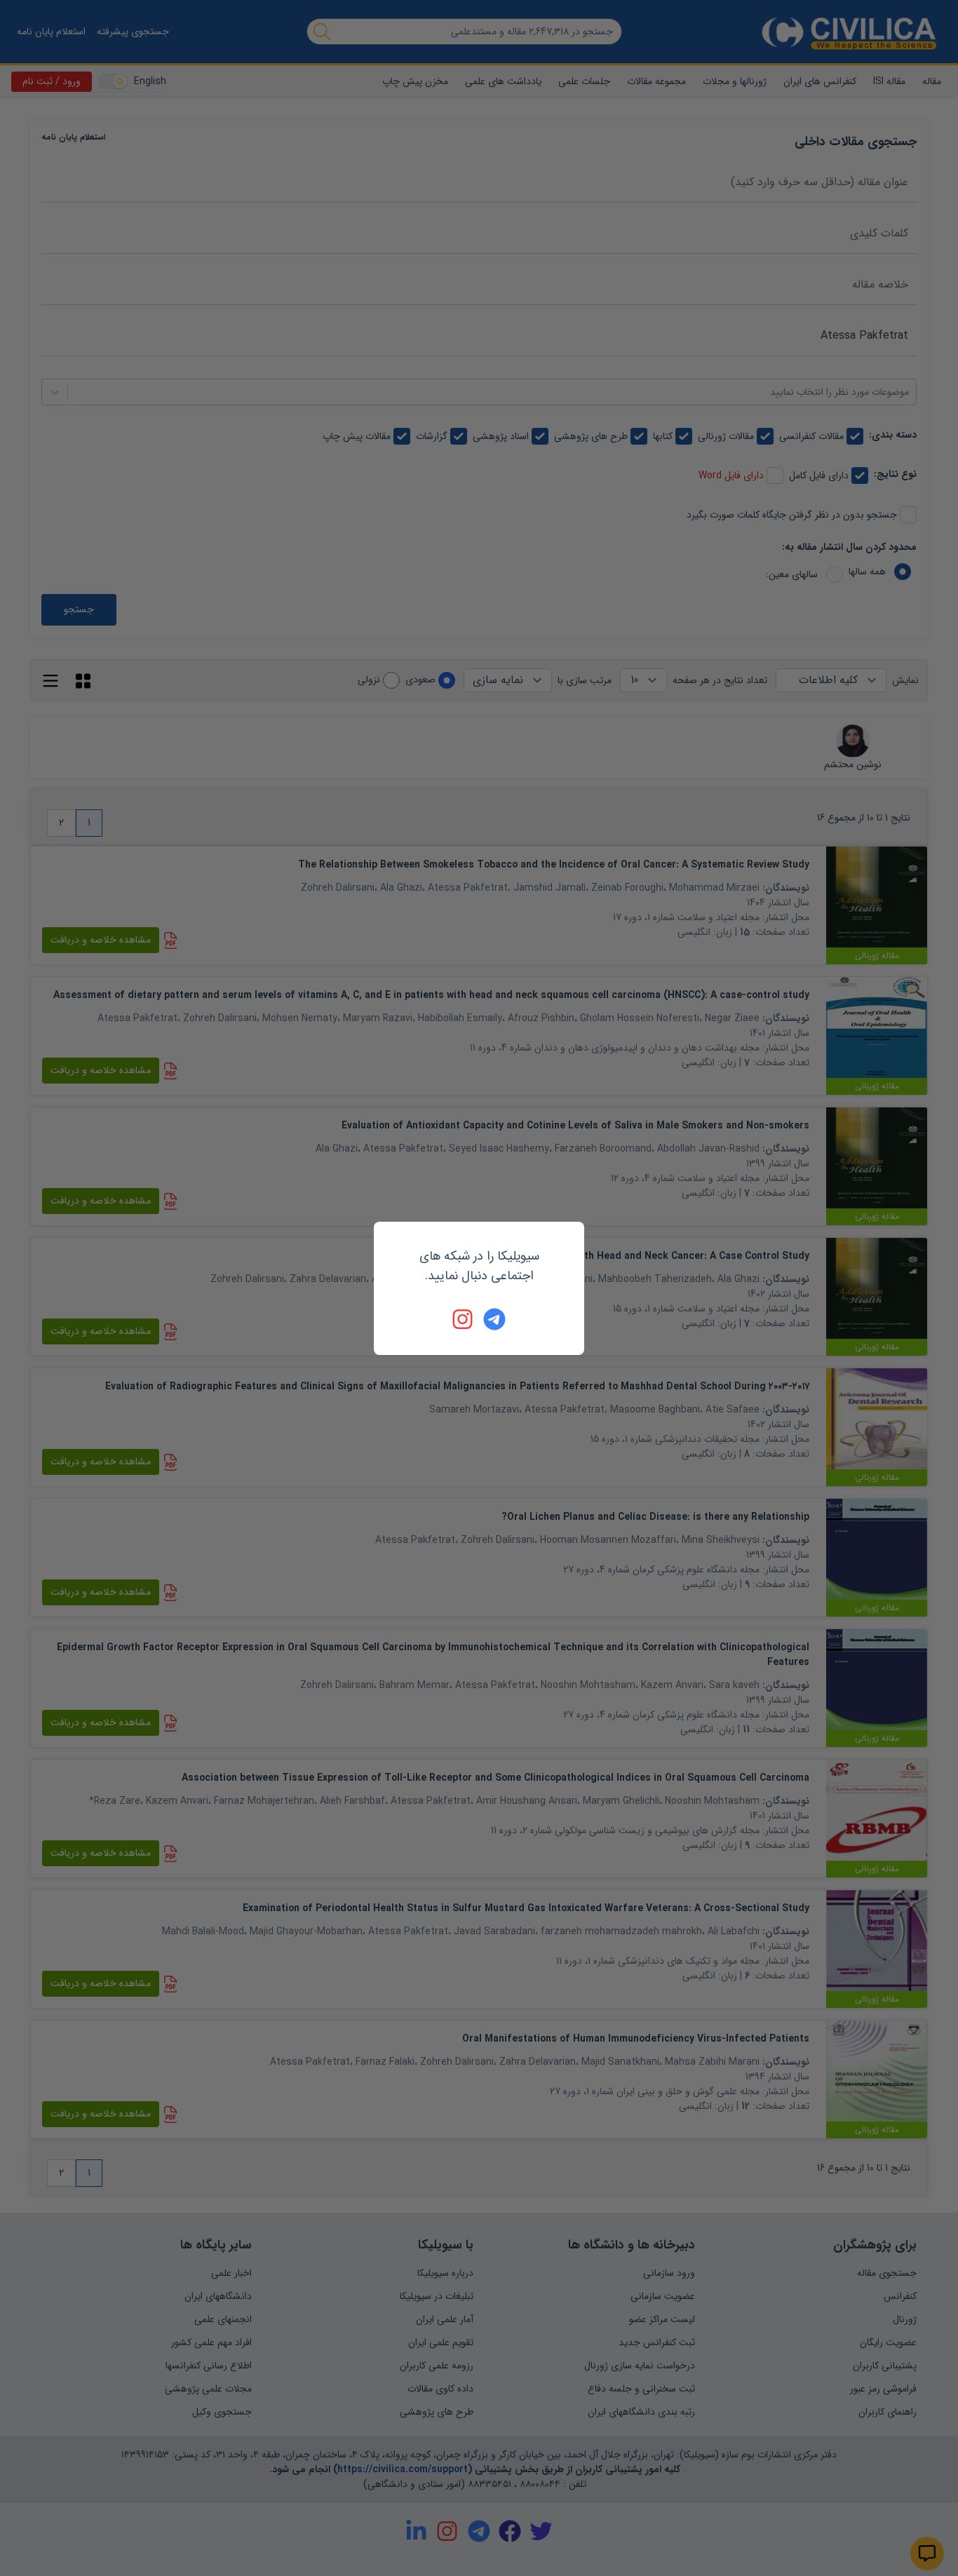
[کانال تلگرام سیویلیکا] (494, 1319)
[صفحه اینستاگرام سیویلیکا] (464, 1319)
